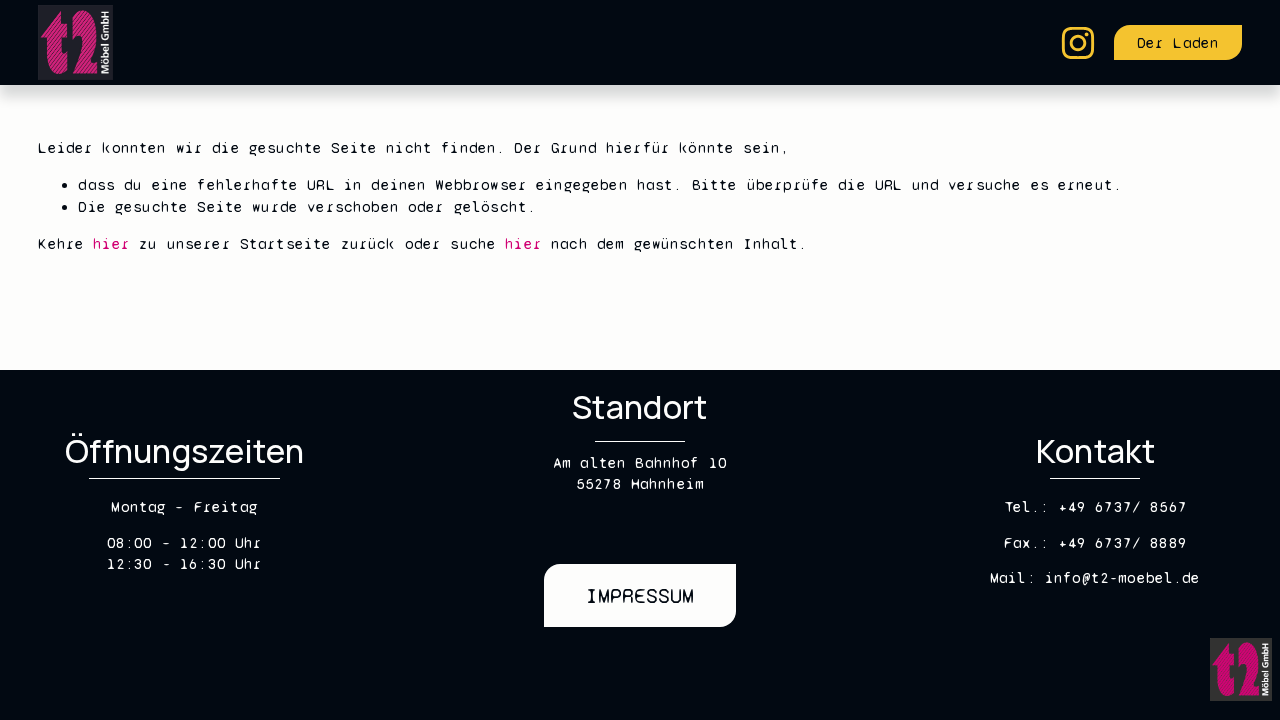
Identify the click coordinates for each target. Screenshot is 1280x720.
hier (111, 244)
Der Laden (1178, 43)
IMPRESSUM (640, 596)
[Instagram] (1078, 43)
